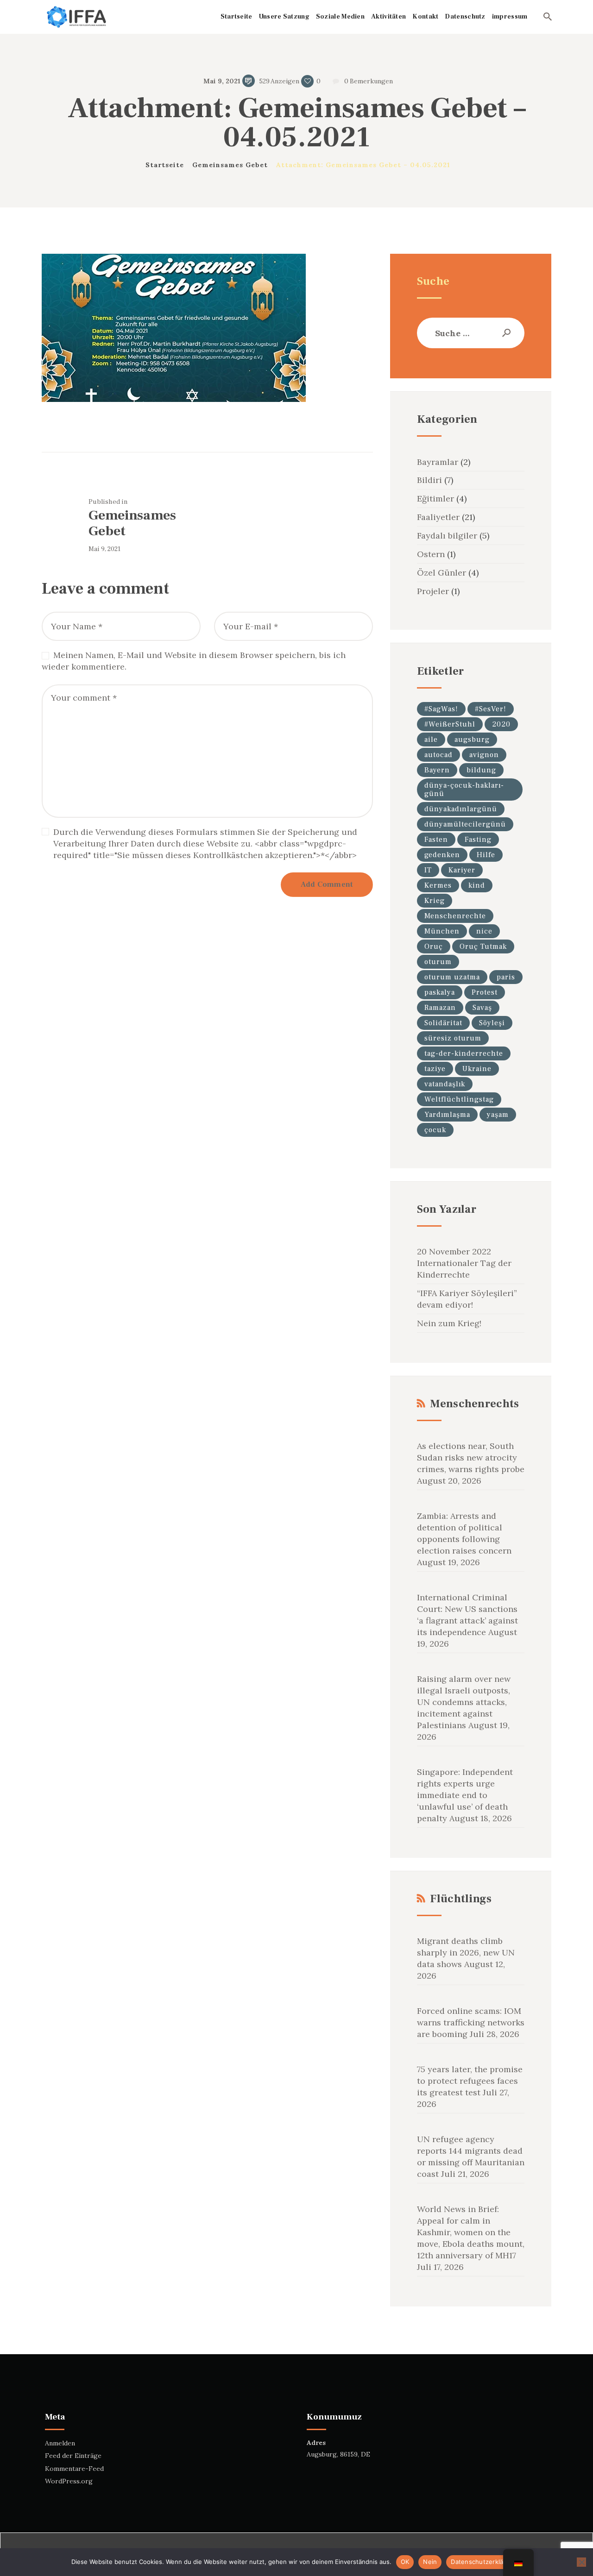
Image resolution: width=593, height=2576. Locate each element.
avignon (484, 755)
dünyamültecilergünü (465, 824)
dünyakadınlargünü (461, 809)
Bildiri (429, 480)
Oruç (434, 946)
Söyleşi (492, 1023)
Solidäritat (443, 1023)
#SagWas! (441, 709)
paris (506, 977)
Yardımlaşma (447, 1115)
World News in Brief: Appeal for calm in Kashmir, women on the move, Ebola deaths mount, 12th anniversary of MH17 (471, 2232)
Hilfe (486, 855)
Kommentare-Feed (74, 2469)
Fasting (478, 840)
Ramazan (440, 1008)
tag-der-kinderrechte (464, 1053)
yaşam (498, 1115)
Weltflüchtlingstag (459, 1099)
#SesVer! (491, 709)
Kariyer (462, 870)
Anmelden (60, 2443)
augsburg (472, 740)
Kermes (438, 885)
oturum (438, 962)
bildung (481, 770)
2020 (501, 724)
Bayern (437, 770)
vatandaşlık (445, 1084)
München (442, 931)
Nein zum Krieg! (449, 1323)
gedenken (442, 855)
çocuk (435, 1130)
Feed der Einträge (73, 2456)
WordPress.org (69, 2481)
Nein (430, 2562)
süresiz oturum (453, 1038)
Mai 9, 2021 (222, 81)
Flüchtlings (461, 1899)
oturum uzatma (452, 977)
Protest (485, 992)
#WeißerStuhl (450, 724)
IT (428, 870)
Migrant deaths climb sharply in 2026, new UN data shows (466, 1952)
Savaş (482, 1008)
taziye (435, 1069)
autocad (438, 755)
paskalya (440, 992)
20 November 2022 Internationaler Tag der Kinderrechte (464, 1263)
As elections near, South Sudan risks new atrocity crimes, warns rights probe (471, 1457)
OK (405, 2562)
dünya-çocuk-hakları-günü (464, 790)
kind (477, 885)
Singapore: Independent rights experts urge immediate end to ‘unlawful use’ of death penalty (465, 1795)
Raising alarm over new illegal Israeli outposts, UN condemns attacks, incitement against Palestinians (464, 1702)
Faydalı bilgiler (447, 536)
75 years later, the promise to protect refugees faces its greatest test (470, 2081)
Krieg (435, 901)
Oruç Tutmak (483, 946)
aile (431, 740)
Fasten (436, 840)
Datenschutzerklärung (484, 2562)
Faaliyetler (438, 517)
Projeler (433, 591)
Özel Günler (442, 573)
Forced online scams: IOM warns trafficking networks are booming (471, 2022)
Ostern (431, 554)
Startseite (165, 165)
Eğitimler (435, 498)
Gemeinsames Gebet (230, 165)
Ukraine (477, 1069)
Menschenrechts (474, 1404)
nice (484, 931)
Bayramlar (438, 462)
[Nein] (581, 2562)
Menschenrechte (455, 916)
